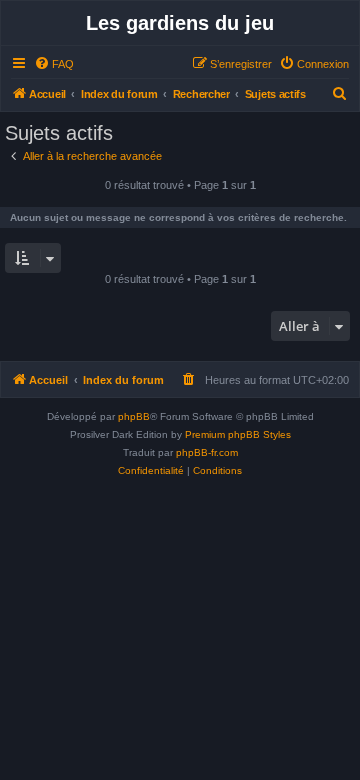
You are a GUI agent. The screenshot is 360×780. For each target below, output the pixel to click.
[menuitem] (54, 64)
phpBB (134, 416)
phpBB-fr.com (207, 452)
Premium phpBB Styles (238, 434)
